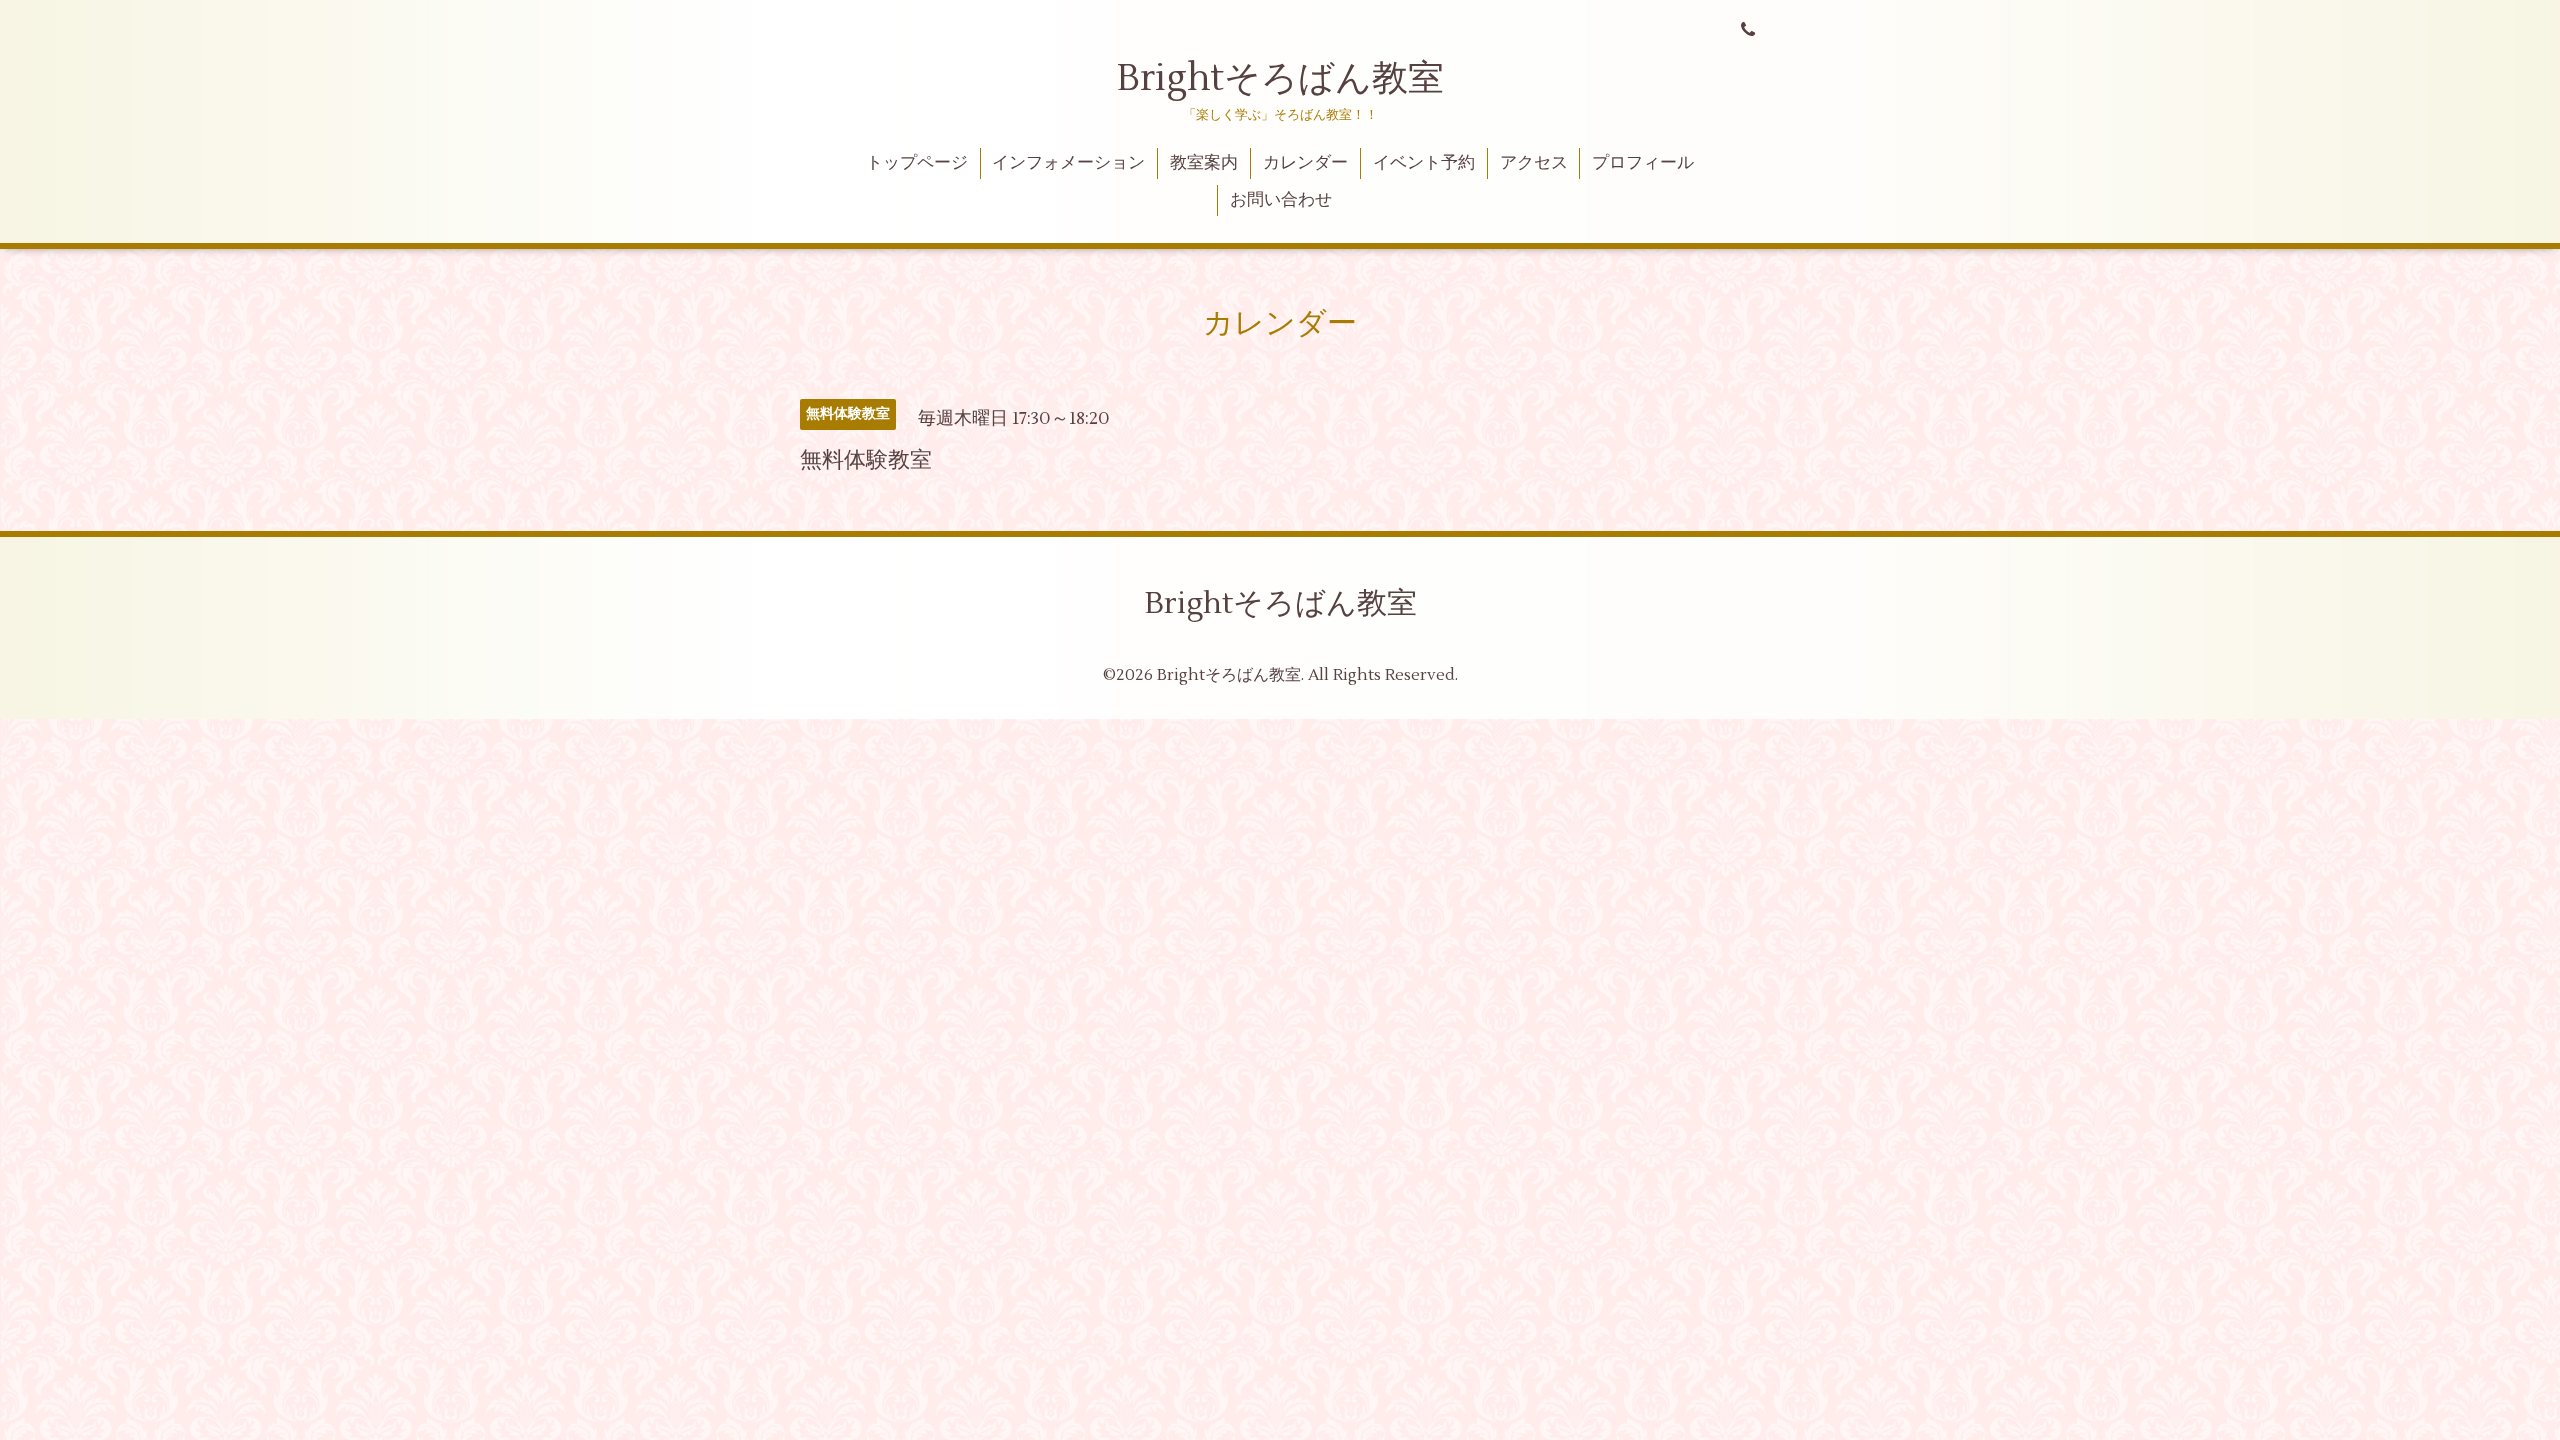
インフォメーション (1068, 163)
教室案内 (1204, 163)
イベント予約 (1424, 163)
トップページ (917, 163)
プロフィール (1643, 163)
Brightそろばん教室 (1280, 79)
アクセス (1534, 163)
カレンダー (1305, 163)
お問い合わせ (1281, 200)
